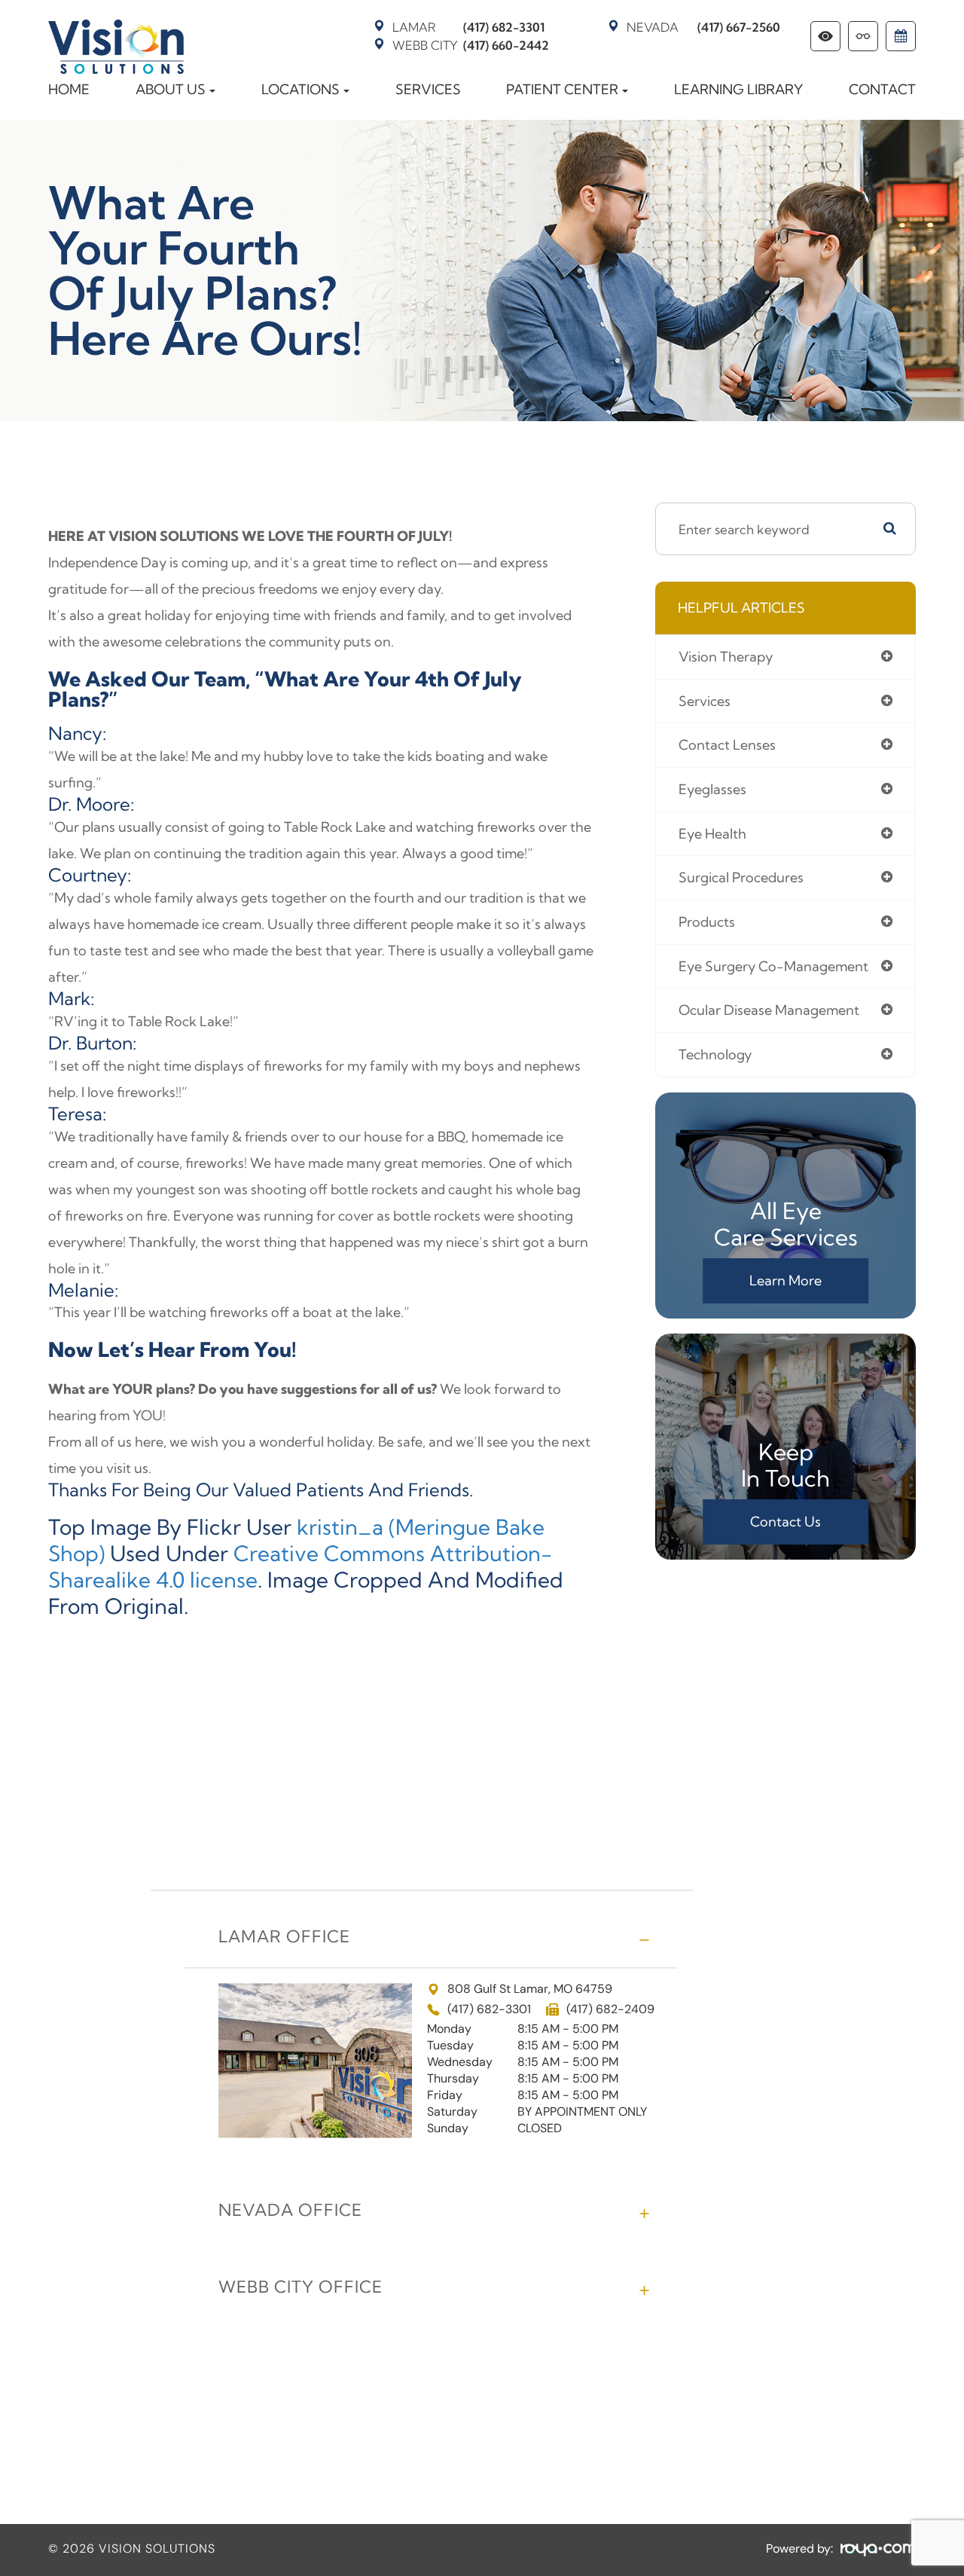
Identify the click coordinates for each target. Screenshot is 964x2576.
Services (428, 89)
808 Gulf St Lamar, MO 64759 (530, 1989)
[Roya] (878, 2550)
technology (715, 1054)
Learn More (786, 1280)
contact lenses (727, 745)
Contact (882, 89)
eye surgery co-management (773, 966)
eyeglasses (712, 789)
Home (69, 89)
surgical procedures (741, 877)
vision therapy (726, 657)
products (707, 922)
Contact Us (786, 1522)
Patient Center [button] (562, 89)
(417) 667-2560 (703, 27)
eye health (712, 834)
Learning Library (738, 89)
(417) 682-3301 (468, 27)
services (705, 701)
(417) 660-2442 (471, 45)
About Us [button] (171, 89)
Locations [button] (300, 89)
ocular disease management (769, 1010)
